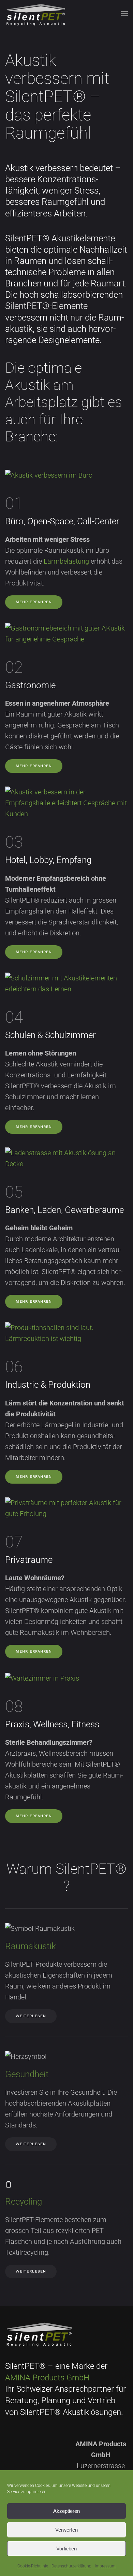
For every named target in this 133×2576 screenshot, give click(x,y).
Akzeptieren (66, 2511)
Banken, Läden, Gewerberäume (64, 1210)
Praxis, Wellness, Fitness (52, 1724)
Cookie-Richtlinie (33, 2566)
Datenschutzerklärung (71, 2566)
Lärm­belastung (66, 561)
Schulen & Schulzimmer (50, 1035)
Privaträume (29, 1560)
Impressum (105, 2566)
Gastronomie (30, 685)
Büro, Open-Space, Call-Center (62, 521)
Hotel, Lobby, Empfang (48, 860)
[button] (124, 14)
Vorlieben (66, 2549)
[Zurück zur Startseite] (36, 14)
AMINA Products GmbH (47, 2378)
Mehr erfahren (34, 602)
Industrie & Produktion (48, 1385)
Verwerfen (66, 2530)
